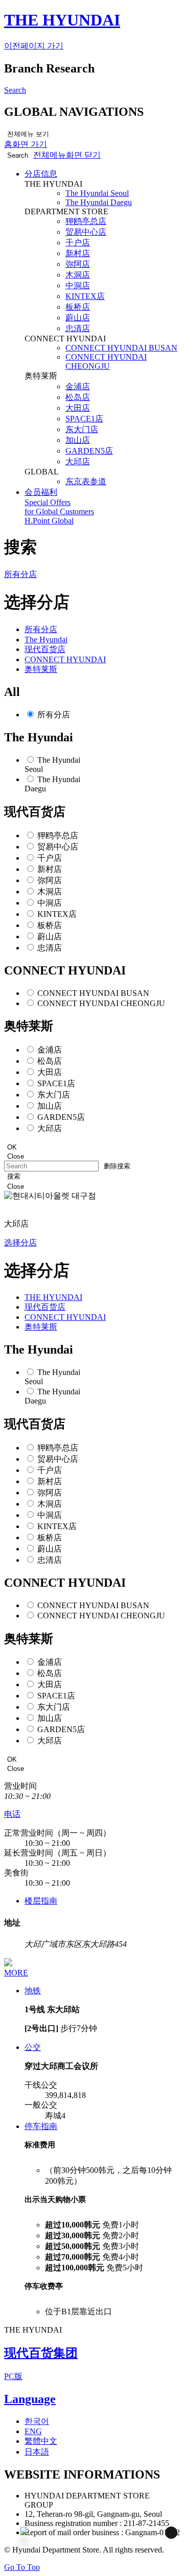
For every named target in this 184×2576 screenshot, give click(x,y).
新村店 (78, 253)
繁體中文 (41, 2441)
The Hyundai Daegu (99, 202)
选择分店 (20, 1243)
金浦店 (78, 386)
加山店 (78, 440)
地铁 (33, 1991)
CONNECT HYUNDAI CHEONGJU (106, 361)
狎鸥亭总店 (86, 221)
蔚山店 (78, 318)
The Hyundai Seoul (97, 193)
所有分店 (54, 715)
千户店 (78, 243)
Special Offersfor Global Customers (59, 507)
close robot (156, 2540)
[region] (102, 2023)
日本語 (37, 2452)
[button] (67, 155)
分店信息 (41, 174)
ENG (33, 2431)
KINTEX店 (85, 296)
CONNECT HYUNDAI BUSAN (121, 348)
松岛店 (78, 397)
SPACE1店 (84, 419)
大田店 (78, 408)
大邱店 (78, 461)
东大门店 (82, 429)
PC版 (13, 2376)
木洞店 (78, 275)
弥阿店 (78, 264)
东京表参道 (86, 481)
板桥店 (78, 307)
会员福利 (41, 492)
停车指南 (41, 2126)
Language (30, 2399)
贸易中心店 (86, 232)
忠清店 (78, 328)
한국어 (37, 2421)
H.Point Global (49, 521)
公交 (33, 2047)
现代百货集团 (41, 2353)
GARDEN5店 (89, 451)
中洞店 (78, 285)
